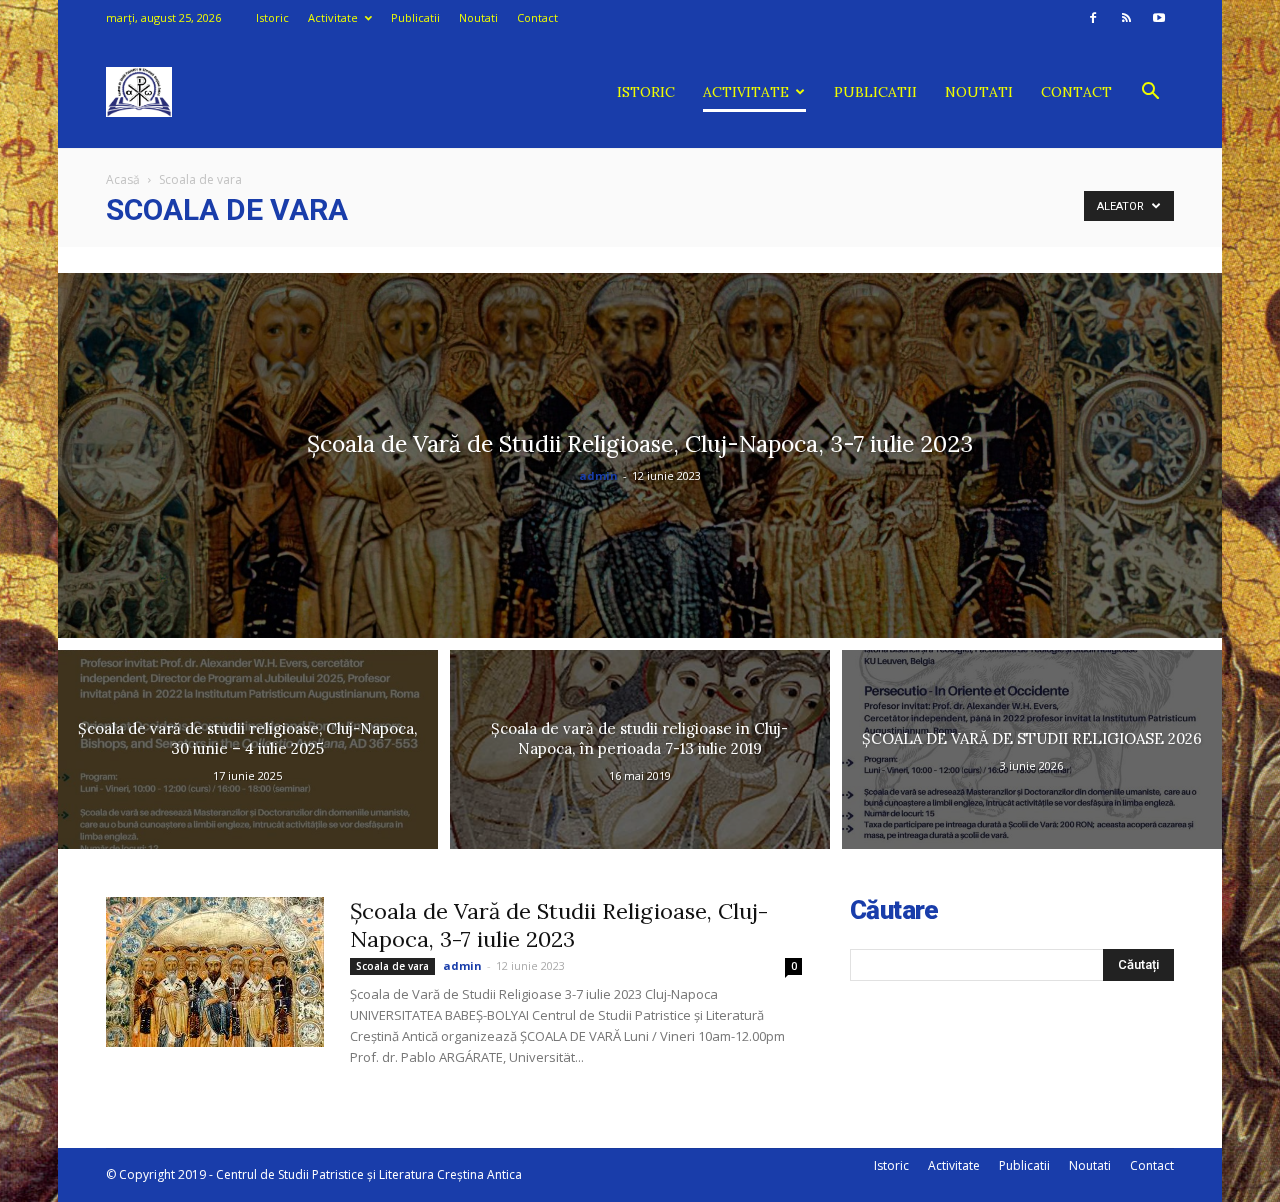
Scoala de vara (392, 966)
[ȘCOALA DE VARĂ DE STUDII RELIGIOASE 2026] (1032, 750)
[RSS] (1126, 18)
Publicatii (415, 17)
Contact (537, 17)
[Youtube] (1159, 18)
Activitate (333, 17)
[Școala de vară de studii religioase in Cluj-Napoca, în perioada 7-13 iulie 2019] (640, 750)
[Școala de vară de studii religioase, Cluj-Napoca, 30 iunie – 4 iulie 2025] (248, 750)
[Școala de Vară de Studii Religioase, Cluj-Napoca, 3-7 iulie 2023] (640, 455)
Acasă (123, 179)
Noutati (478, 17)
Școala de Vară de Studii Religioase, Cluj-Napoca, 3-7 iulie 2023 (559, 925)
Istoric (272, 17)
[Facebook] (1093, 18)
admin (598, 475)
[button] (1150, 93)
